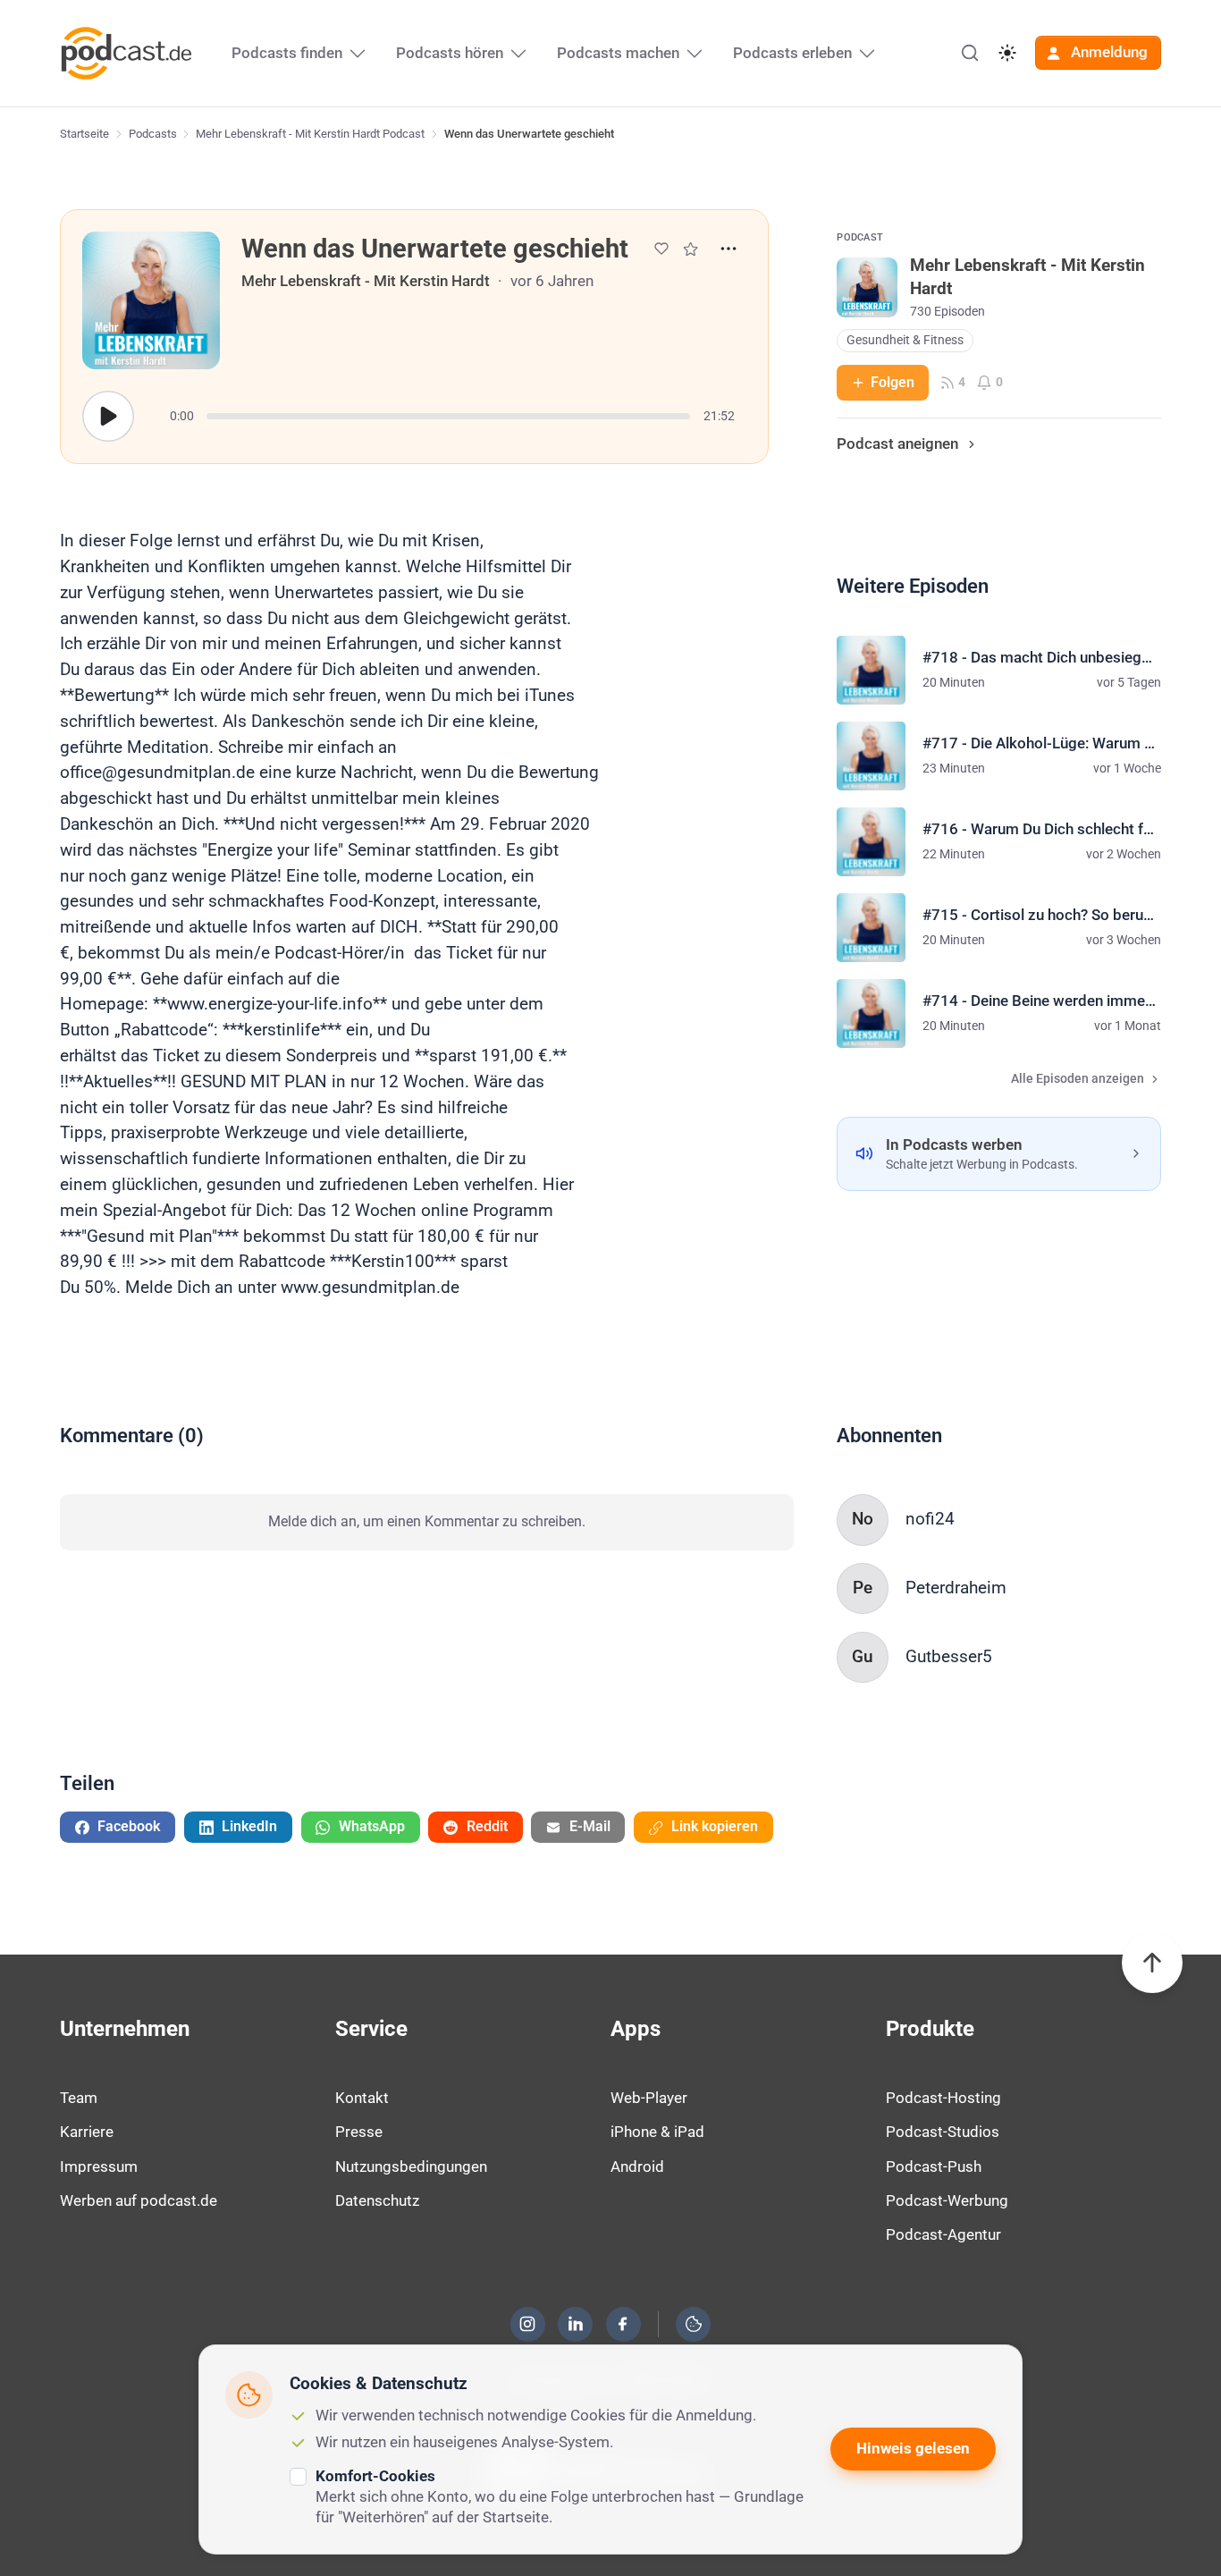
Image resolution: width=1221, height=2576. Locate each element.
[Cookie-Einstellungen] (694, 2324)
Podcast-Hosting (943, 2098)
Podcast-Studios (943, 2132)
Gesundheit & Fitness (905, 340)
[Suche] (970, 53)
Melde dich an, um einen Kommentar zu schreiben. (427, 1521)
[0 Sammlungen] (690, 249)
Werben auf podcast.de (139, 2200)
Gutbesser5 (949, 1656)
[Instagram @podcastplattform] (527, 2324)
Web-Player (649, 2098)
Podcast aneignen (897, 443)
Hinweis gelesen (913, 2448)
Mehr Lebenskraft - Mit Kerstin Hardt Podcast (310, 134)
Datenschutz (377, 2200)
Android (637, 2166)
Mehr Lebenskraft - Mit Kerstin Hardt (366, 281)
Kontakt (362, 2098)
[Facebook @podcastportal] (623, 2324)
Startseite (84, 134)
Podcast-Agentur (943, 2234)
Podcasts (153, 134)
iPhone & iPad (657, 2132)
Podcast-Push (934, 2166)
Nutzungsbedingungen (411, 2166)
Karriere (87, 2132)
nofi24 (930, 1519)
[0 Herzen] (661, 249)
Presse (359, 2132)
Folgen (893, 382)
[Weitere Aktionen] (728, 249)
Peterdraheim (956, 1588)
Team (79, 2098)
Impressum (99, 2166)
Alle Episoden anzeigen (1078, 1079)
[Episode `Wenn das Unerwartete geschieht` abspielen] (108, 417)
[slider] (448, 416)
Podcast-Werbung (947, 2200)
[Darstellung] (1007, 53)
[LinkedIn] (576, 2324)
